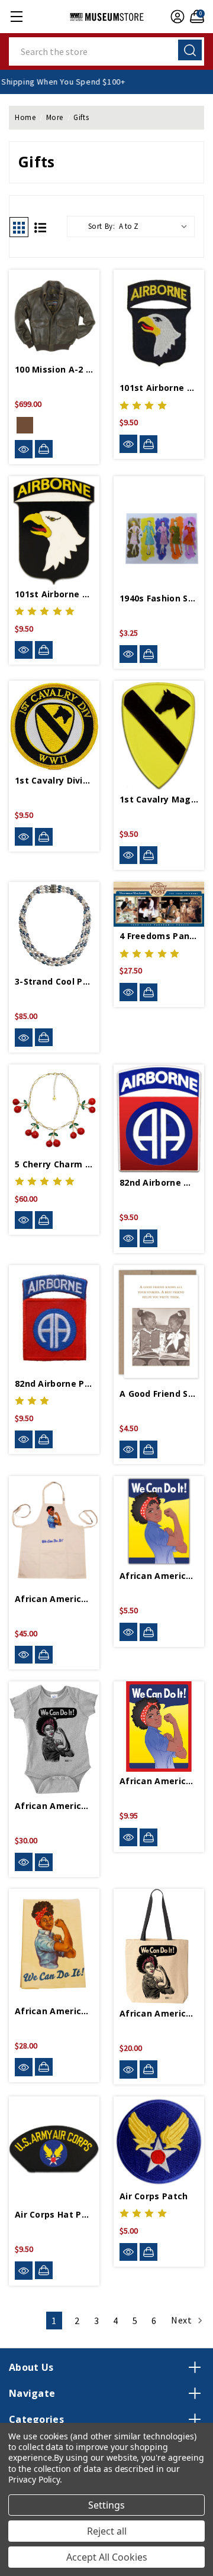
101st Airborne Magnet (54, 594)
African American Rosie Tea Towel (54, 2011)
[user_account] (176, 17)
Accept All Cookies (107, 2557)
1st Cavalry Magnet (159, 799)
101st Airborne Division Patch (159, 388)
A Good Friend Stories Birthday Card (159, 1394)
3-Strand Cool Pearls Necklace (54, 981)
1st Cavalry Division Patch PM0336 (54, 780)
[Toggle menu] (16, 16)
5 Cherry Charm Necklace (54, 1164)
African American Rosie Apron (54, 1599)
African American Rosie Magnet (159, 1576)
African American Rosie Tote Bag (159, 2013)
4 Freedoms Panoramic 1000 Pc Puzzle (159, 936)
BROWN (25, 425)
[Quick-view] (24, 449)
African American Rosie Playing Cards (159, 1781)
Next (183, 2320)
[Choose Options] (44, 449)
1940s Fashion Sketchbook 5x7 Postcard (159, 598)
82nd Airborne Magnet (159, 1182)
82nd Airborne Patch (54, 1384)
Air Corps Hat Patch (54, 2214)
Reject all (107, 2531)
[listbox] (156, 226)
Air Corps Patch (154, 2196)
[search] (190, 50)
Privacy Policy (34, 2479)
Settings (106, 2505)
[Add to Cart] (149, 444)
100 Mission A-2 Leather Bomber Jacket (54, 369)
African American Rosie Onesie (54, 1806)
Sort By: (102, 226)
